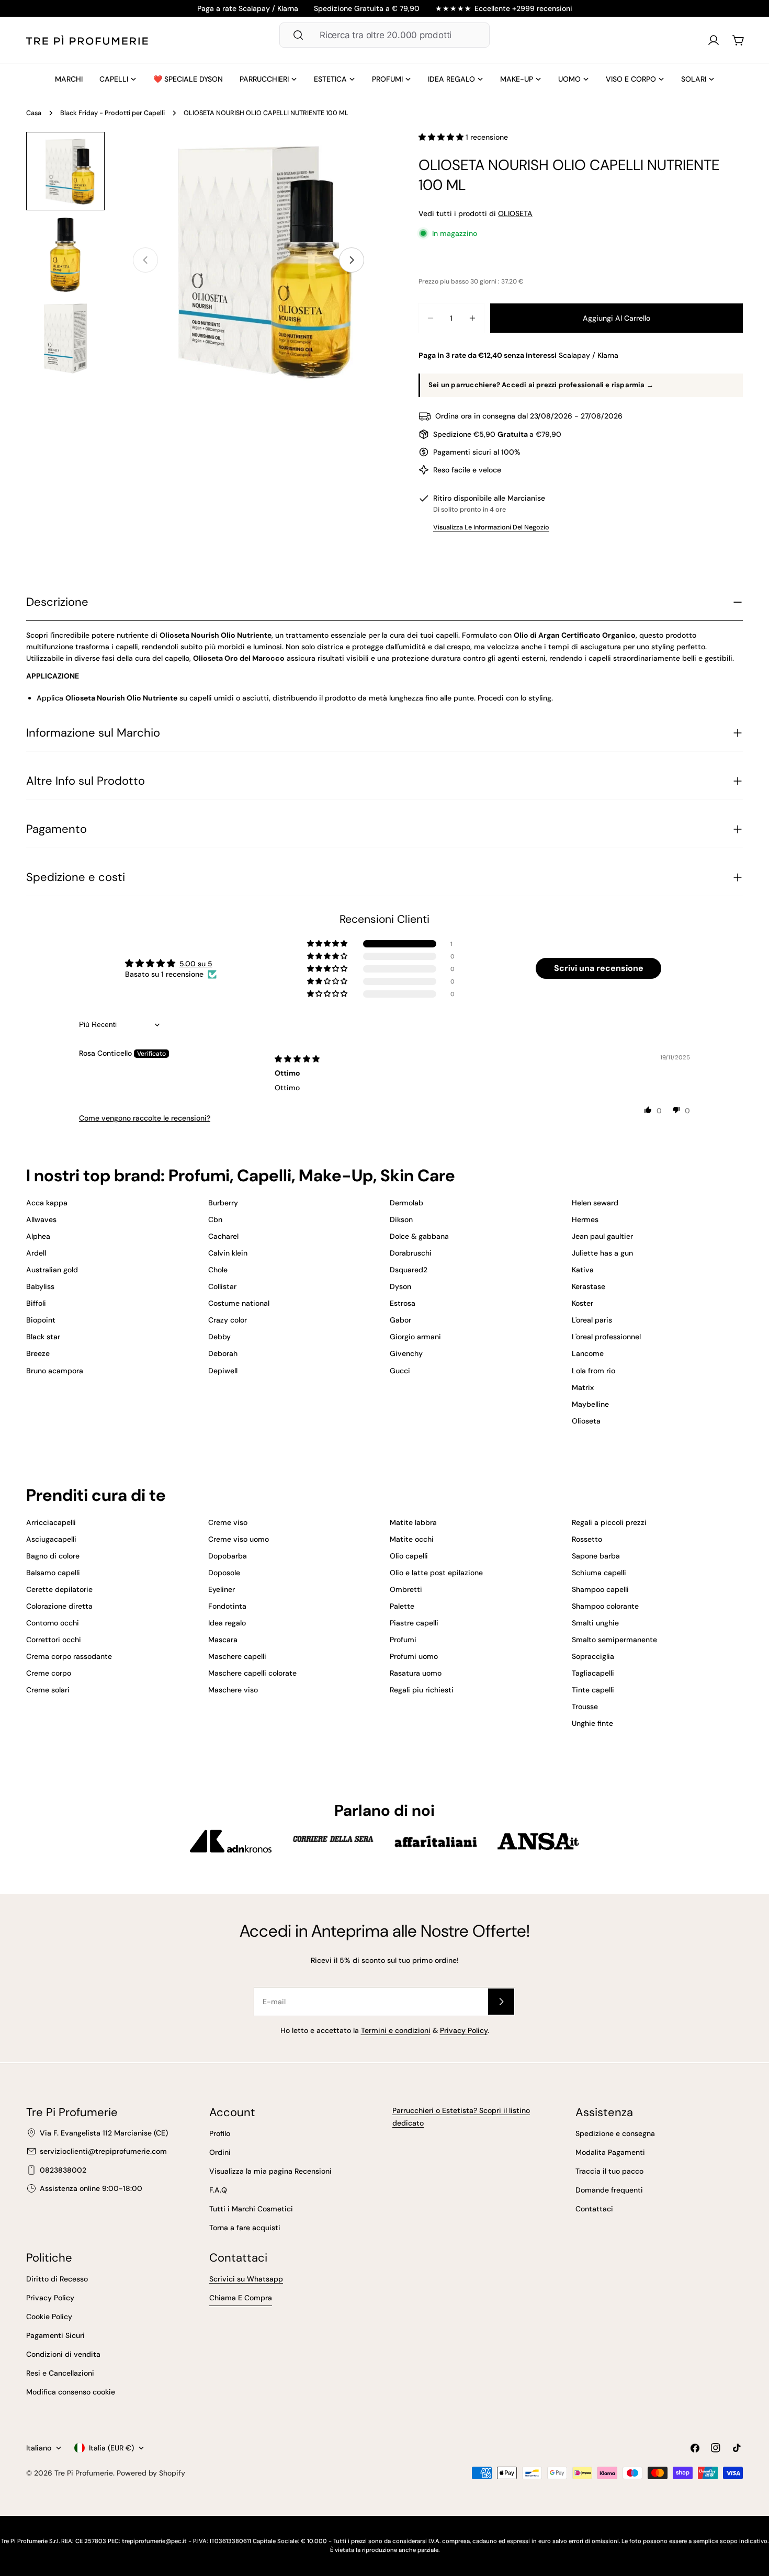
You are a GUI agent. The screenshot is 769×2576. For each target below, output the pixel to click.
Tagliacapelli (593, 1673)
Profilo (220, 2133)
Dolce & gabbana (419, 1236)
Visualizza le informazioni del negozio (491, 527)
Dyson (400, 1286)
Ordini (220, 2152)
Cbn (215, 1219)
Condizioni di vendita (63, 2354)
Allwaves (41, 1219)
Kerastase (589, 1286)
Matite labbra (413, 1522)
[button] (442, 137)
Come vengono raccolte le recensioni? (145, 1118)
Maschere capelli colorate (252, 1673)
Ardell (36, 1253)
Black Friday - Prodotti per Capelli (112, 113)
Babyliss (40, 1286)
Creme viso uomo (239, 1539)
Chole (218, 1270)
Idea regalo (227, 1623)
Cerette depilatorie (59, 1589)
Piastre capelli (414, 1623)
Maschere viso (233, 1690)
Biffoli (36, 1303)
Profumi (403, 1640)
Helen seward (595, 1203)
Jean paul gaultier (602, 1236)
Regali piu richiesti (422, 1690)
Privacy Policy (464, 2030)
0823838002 (63, 2170)
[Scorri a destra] (352, 260)
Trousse (585, 1707)
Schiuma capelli (599, 1573)
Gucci (400, 1371)
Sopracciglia (593, 1656)
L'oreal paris (592, 1320)
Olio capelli (409, 1556)
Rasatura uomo (416, 1673)
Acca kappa (47, 1203)
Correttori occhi (54, 1640)
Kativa (583, 1270)
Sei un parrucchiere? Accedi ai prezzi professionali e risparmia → (541, 385)
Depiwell (223, 1371)
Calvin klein (228, 1253)
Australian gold (52, 1270)
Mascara (223, 1640)
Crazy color (228, 1320)
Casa (34, 113)
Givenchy (406, 1353)
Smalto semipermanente (614, 1640)
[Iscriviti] (501, 2002)
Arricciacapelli (51, 1522)
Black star (43, 1337)
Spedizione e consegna (615, 2133)
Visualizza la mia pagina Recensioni (270, 2171)
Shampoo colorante (605, 1606)
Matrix (583, 1387)
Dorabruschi (411, 1253)
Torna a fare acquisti (245, 2228)
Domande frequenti (609, 2190)
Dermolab (406, 1203)
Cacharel (223, 1236)
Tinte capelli (593, 1690)
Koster (583, 1303)
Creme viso (228, 1522)
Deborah (223, 1353)
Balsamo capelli (53, 1573)
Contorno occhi (53, 1623)
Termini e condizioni (396, 2030)
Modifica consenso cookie (71, 2392)
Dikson (401, 1219)
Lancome (588, 1353)
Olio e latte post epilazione (436, 1573)
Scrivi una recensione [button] (599, 968)
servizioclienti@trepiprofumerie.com (103, 2151)
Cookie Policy (49, 2317)
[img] (297, 1059)
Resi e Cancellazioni (60, 2373)
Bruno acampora (55, 1371)
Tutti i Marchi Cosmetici (251, 2209)
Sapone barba (596, 1556)
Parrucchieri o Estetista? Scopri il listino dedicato (461, 2117)
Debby (219, 1337)
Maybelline (590, 1404)
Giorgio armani (415, 1337)
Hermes (585, 1219)
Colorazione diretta (59, 1606)
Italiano (39, 2448)
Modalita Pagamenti (610, 2152)
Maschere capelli (237, 1656)
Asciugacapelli (51, 1539)
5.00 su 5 (196, 964)
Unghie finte (592, 1723)
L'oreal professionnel (606, 1337)
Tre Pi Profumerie (84, 2473)
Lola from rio (593, 1371)
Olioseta (586, 1421)
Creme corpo (49, 1673)
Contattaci (594, 2209)
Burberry (223, 1203)
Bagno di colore (53, 1556)
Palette (402, 1606)
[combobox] (384, 35)
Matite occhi (412, 1539)
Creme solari (48, 1690)
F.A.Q (218, 2190)
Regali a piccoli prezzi (609, 1522)
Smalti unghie (595, 1623)
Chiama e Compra (241, 2298)
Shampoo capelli (600, 1589)
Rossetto (587, 1539)
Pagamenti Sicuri (55, 2335)
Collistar (222, 1286)
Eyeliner (222, 1589)
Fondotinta (227, 1606)
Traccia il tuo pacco (609, 2171)
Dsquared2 (409, 1270)
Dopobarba (228, 1556)
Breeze (38, 1353)
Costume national (239, 1303)
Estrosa (403, 1303)
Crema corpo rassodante (69, 1656)
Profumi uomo (414, 1656)
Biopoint (41, 1320)
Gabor (400, 1320)
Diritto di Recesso (57, 2279)
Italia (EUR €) (111, 2448)
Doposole (224, 1573)
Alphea (38, 1236)
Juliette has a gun (602, 1253)
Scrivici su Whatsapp (246, 2279)
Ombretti (406, 1589)
